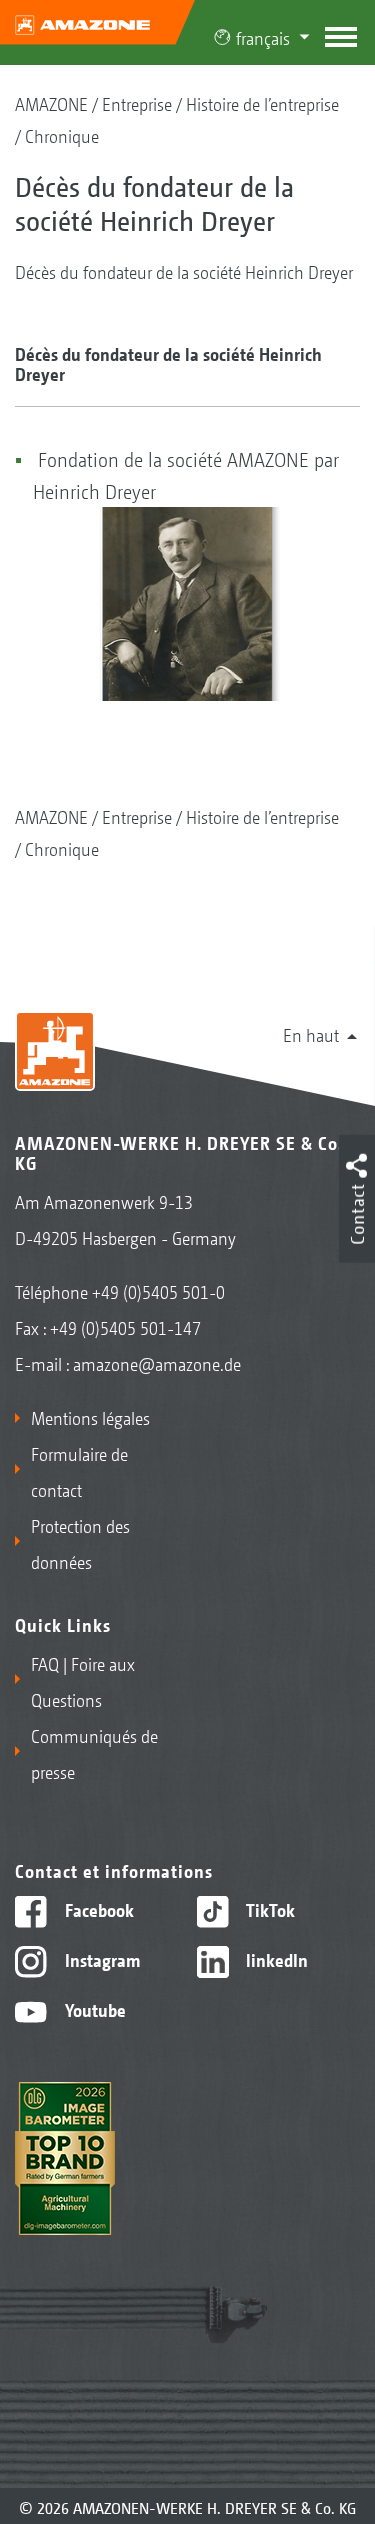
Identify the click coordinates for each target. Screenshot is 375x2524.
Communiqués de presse (94, 1753)
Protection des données (80, 1543)
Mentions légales (90, 1417)
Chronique (62, 135)
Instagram (100, 1959)
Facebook (97, 1909)
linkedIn (275, 1959)
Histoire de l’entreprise (262, 103)
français (263, 37)
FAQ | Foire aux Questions (83, 1681)
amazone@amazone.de (157, 1363)
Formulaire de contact (79, 1471)
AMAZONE (51, 103)
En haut (311, 1034)
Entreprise (137, 103)
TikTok (268, 1909)
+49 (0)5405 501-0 (158, 1291)
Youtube (93, 2009)
